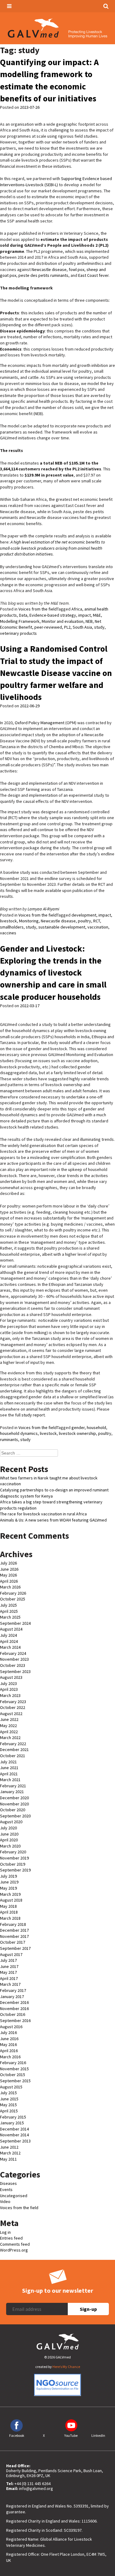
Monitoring (29, 921)
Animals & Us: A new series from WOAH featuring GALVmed (53, 1520)
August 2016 (11, 2027)
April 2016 (9, 2051)
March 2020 (10, 1846)
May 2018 (8, 1906)
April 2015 (9, 2111)
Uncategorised (14, 2196)
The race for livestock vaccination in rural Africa (43, 1514)
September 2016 (15, 2020)
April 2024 (9, 1641)
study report (33, 1415)
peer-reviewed (48, 627)
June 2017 (9, 1966)
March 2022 (10, 1738)
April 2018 (9, 1912)
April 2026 (9, 1581)
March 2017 (10, 1984)
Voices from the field (38, 609)
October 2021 (13, 1756)
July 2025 (8, 1605)
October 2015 (13, 2075)
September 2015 (15, 2081)
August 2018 (11, 1900)
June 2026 (9, 1569)
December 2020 (14, 1798)
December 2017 (14, 1930)
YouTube (71, 2435)
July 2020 (8, 1828)
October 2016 (13, 2014)
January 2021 (12, 1792)
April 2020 (9, 1840)
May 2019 (8, 1888)
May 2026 (8, 1575)
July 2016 (8, 2032)
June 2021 (9, 1768)
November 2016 (14, 2009)
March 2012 (10, 2153)
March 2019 (10, 1894)
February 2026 (13, 1593)
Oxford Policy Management (40, 723)
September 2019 (15, 1870)
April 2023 (9, 1689)
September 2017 (15, 1948)
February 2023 (13, 1702)
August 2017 (11, 1954)
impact (84, 615)
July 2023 (8, 1683)
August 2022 (11, 1714)
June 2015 (9, 2099)
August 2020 (11, 1822)
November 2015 (14, 2069)
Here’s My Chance (66, 2367)
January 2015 (12, 2123)
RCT (97, 921)
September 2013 (15, 2141)
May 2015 (8, 2105)
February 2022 (13, 1744)
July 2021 (8, 1762)
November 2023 (14, 1659)
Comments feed (15, 2244)
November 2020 (14, 1804)
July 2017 (8, 1960)
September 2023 (15, 1671)
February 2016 (13, 2063)
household (96, 1427)
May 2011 (8, 2159)
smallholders (12, 927)
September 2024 (15, 1623)
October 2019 (13, 1864)
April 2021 (9, 1774)
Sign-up (88, 2309)
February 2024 (13, 1653)
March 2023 (10, 1695)
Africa (77, 609)
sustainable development (62, 927)
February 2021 (13, 1786)
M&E (97, 615)
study (99, 627)
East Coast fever (93, 275)
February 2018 (13, 1924)
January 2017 (12, 1997)
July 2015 (8, 2093)
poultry (84, 921)
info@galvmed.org (36, 2488)
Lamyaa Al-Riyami (43, 909)
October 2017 (13, 1942)
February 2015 (13, 2117)
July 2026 (8, 1563)
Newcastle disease (49, 269)
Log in (5, 2232)
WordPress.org (14, 2250)
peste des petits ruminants (43, 275)
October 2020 (13, 1810)
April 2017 (9, 1978)
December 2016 (14, 2002)
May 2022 (8, 1726)
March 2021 (10, 1780)
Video (5, 2201)
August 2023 (11, 1677)
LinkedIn (98, 2435)
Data (23, 615)
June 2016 (9, 2039)
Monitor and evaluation (63, 621)
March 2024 (10, 1647)
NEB (89, 621)
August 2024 (11, 1629)
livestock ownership (77, 1433)
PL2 (67, 627)
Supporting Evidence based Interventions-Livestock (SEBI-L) (56, 182)
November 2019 (14, 1858)
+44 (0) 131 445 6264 (33, 2484)
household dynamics (19, 1433)
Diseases (8, 2183)
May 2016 (8, 2044)
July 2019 (8, 1876)
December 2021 (14, 1749)
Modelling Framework (20, 621)
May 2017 (8, 1972)
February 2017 (13, 1990)
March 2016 (10, 2057)
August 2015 (11, 2087)
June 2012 (9, 2147)
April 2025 (9, 1611)
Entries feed (11, 2238)
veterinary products (18, 633)
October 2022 (13, 1707)
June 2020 (9, 1834)
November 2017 (14, 1936)
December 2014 (14, 2129)
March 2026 (10, 1587)
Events (6, 2189)
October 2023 (13, 1665)
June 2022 (9, 1719)
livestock (8, 921)
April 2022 (9, 1732)
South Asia (82, 627)
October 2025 (13, 1599)
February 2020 (13, 1852)
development (84, 915)
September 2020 (15, 1816)
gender (78, 1427)
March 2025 (10, 1617)
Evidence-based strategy (53, 615)
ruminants (9, 1439)
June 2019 (9, 1882)
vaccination (98, 927)
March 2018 (10, 1918)
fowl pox (77, 269)
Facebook (17, 2435)
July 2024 (8, 1635)
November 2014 (14, 2135)
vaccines (8, 933)
